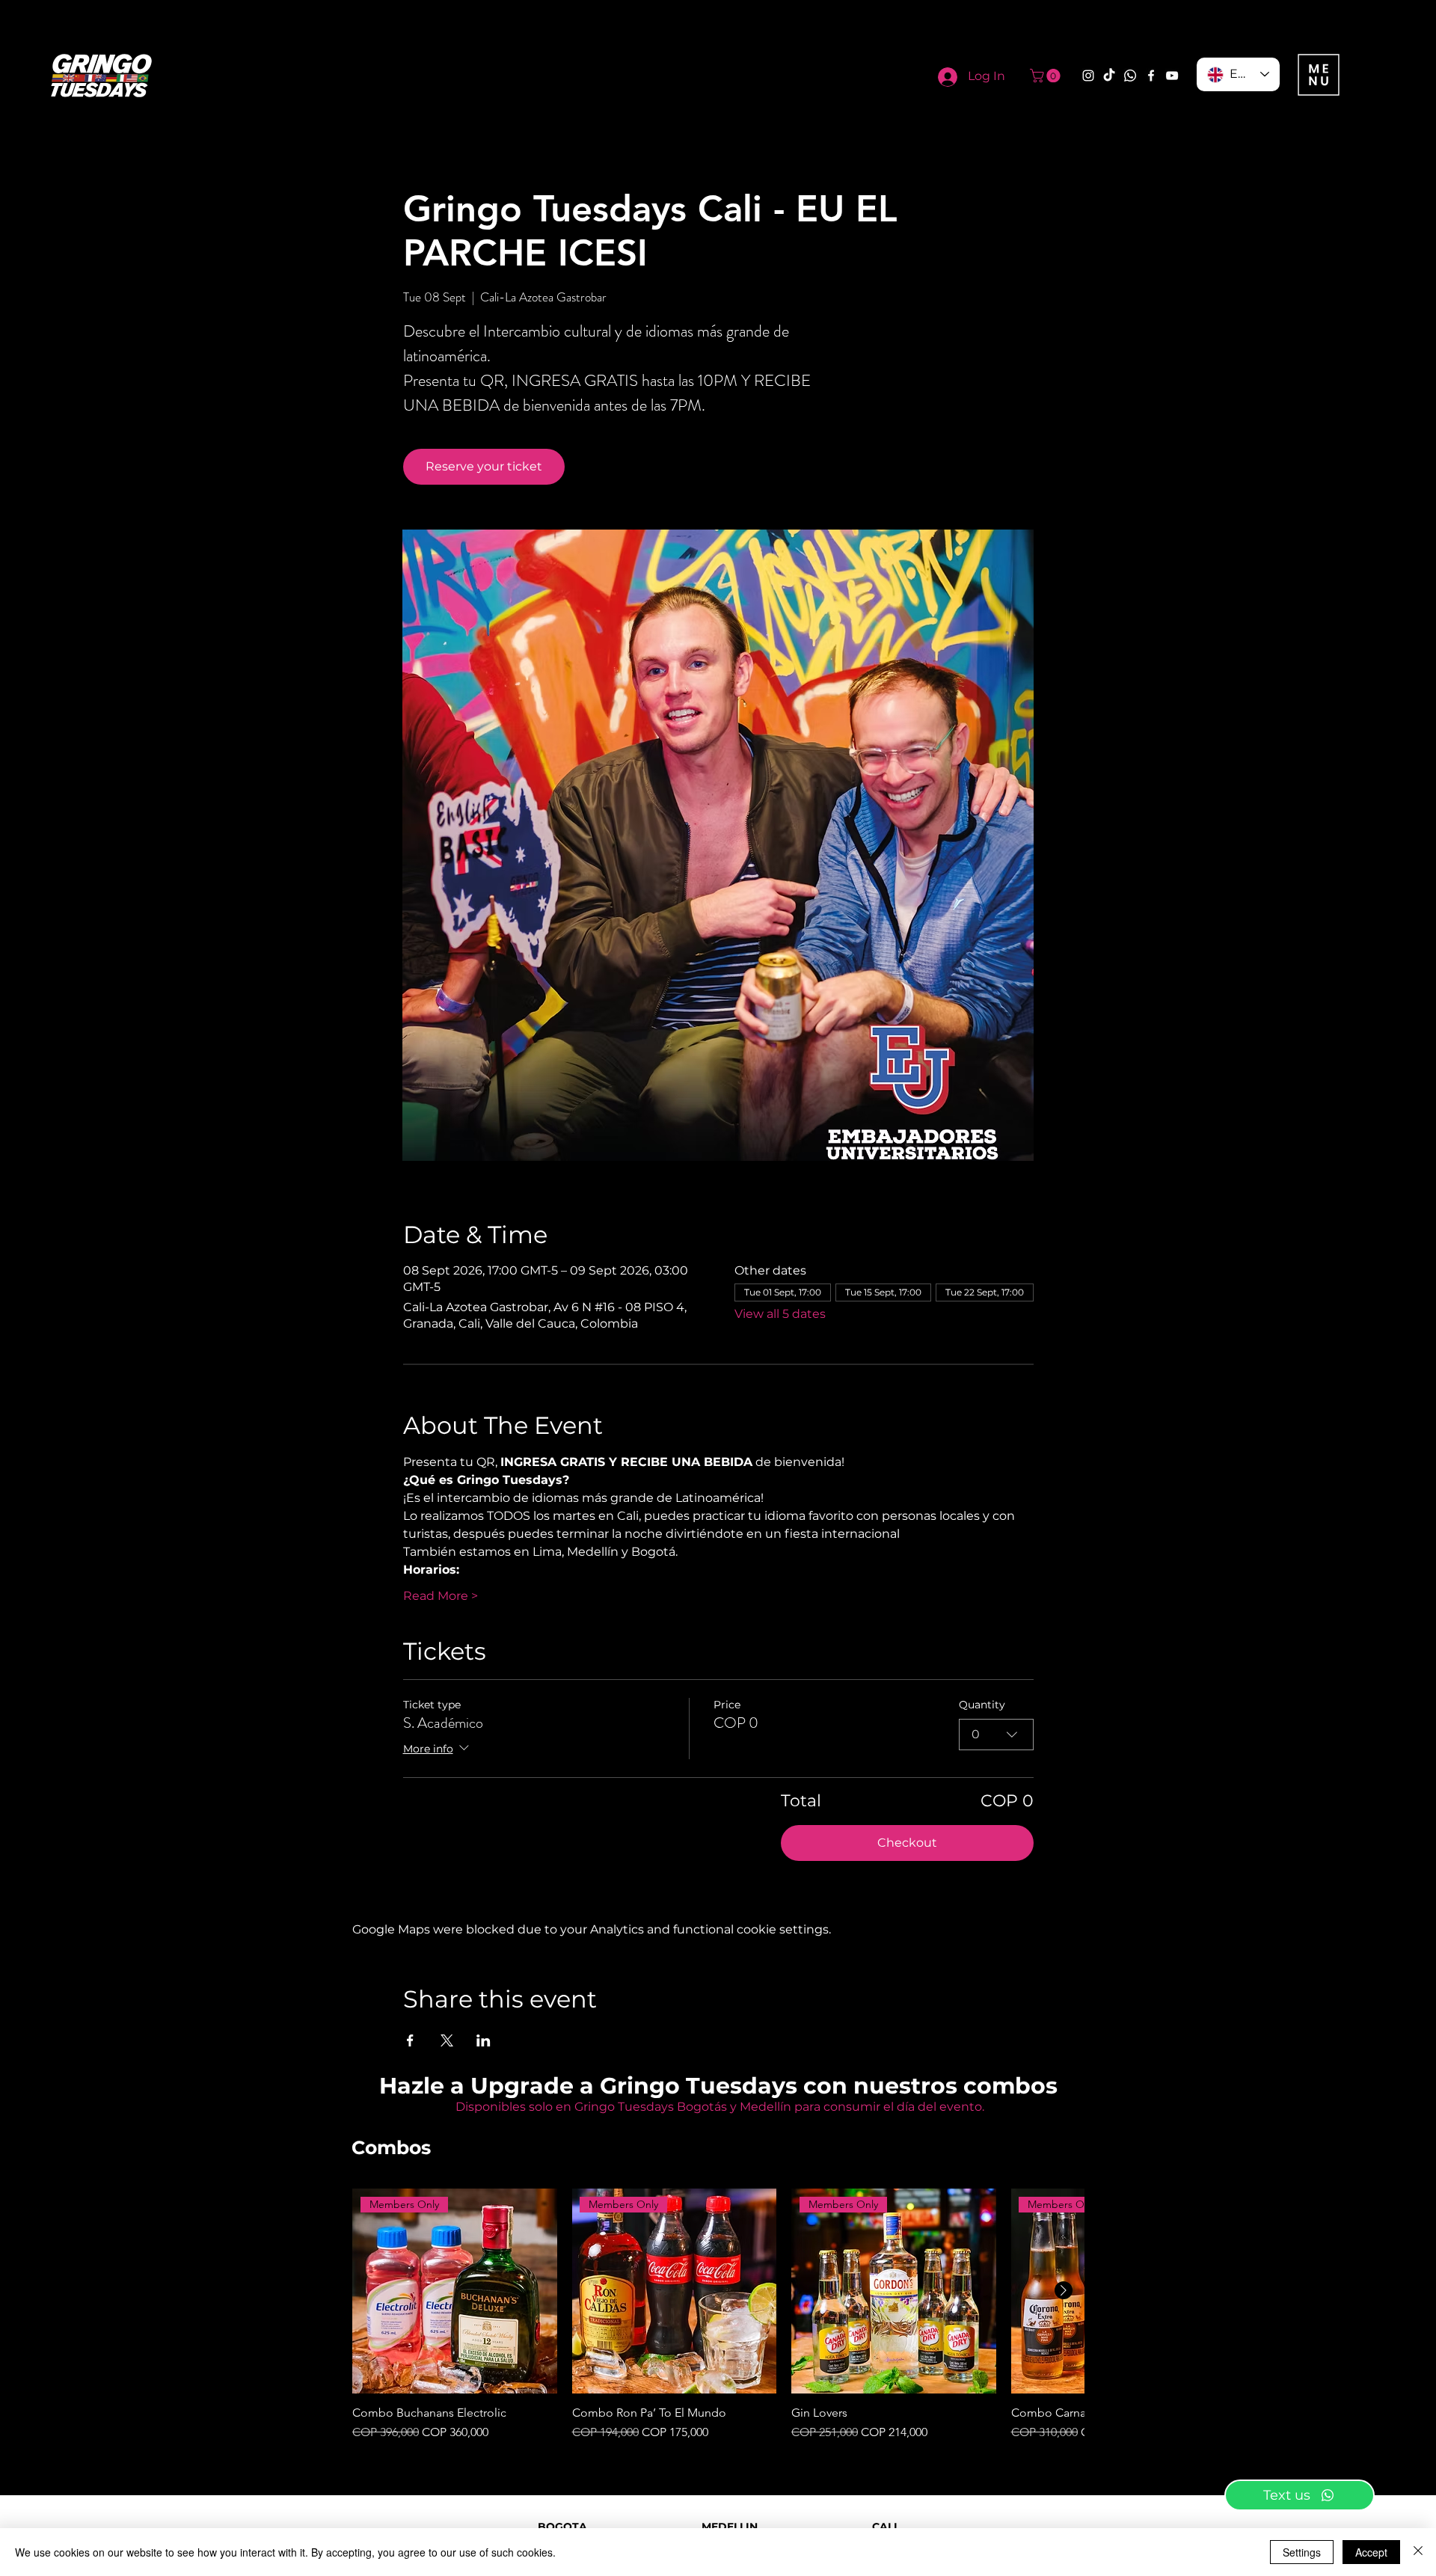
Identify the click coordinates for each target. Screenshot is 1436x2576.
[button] (1047, 76)
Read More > (441, 1596)
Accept (1371, 2552)
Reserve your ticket (484, 466)
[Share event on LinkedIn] (484, 2040)
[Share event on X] (447, 2040)
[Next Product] (1064, 2290)
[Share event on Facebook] (410, 2040)
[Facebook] (1151, 76)
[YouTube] (1172, 76)
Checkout (907, 1843)
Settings (1302, 2552)
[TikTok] (1109, 76)
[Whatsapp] (1130, 76)
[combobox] (996, 1735)
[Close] (1418, 2552)
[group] (718, 2315)
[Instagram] (1088, 76)
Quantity (982, 1705)
